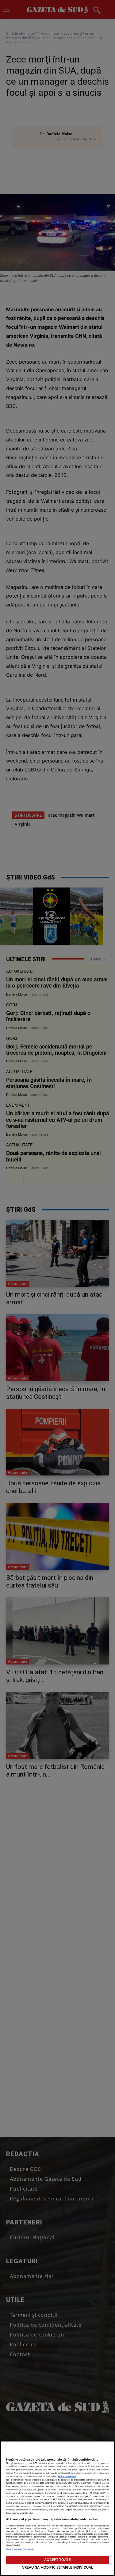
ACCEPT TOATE (57, 2560)
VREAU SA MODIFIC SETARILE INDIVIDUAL (57, 2567)
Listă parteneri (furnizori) (20, 2549)
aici (30, 2500)
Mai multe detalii (67, 2476)
